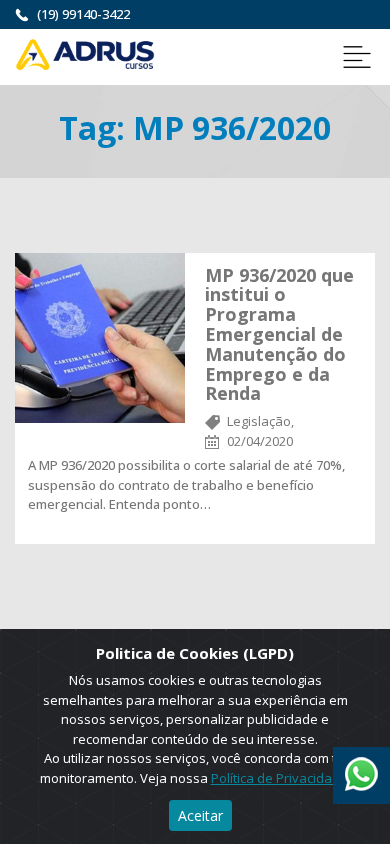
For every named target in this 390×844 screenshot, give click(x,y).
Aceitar (200, 815)
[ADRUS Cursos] (85, 53)
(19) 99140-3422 (83, 14)
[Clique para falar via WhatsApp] (361, 767)
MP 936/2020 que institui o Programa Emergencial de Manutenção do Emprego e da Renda (279, 334)
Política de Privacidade (279, 778)
